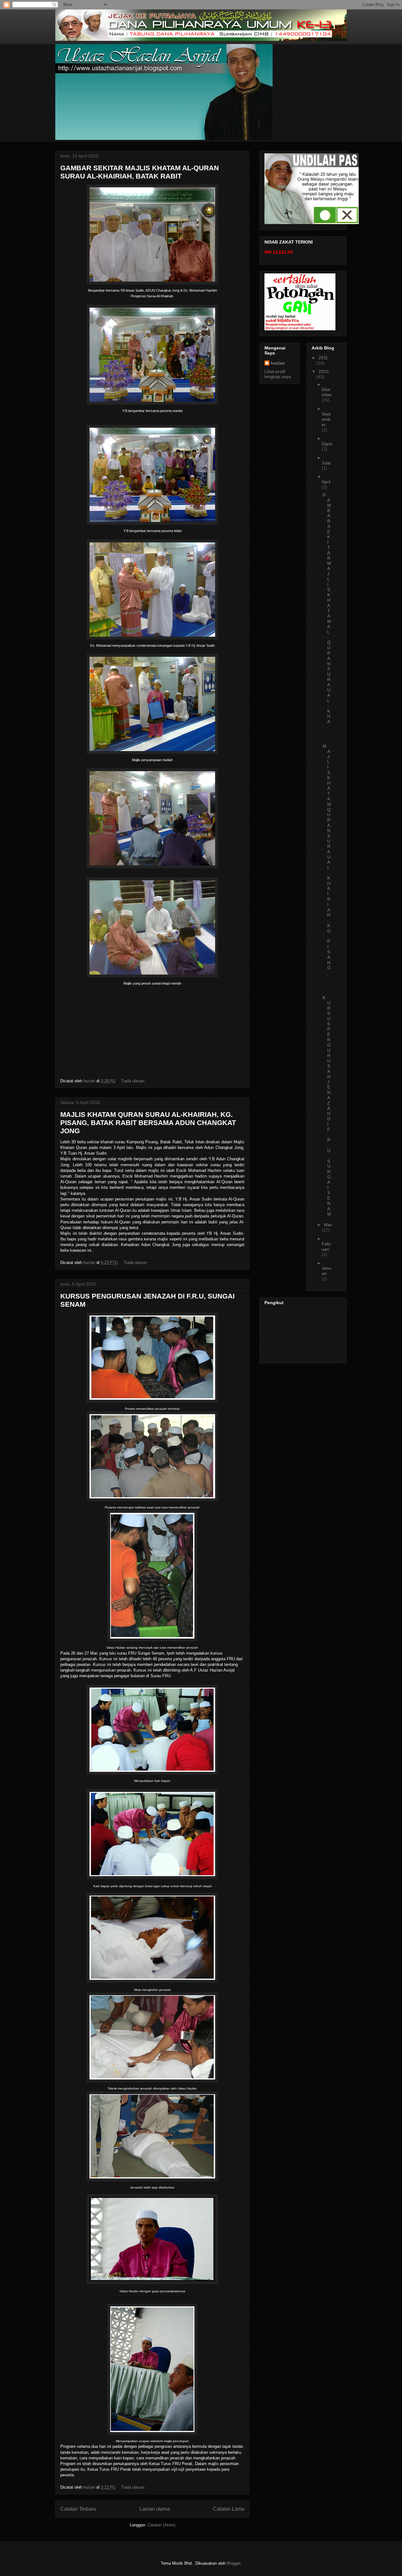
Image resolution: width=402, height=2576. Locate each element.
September (326, 419)
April (326, 482)
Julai (326, 463)
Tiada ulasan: (134, 1081)
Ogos (327, 444)
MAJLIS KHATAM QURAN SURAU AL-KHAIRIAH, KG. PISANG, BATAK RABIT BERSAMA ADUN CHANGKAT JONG (148, 1123)
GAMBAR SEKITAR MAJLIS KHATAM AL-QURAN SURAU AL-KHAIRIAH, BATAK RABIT (140, 172)
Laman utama (155, 2509)
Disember (327, 392)
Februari (326, 1247)
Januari (326, 1271)
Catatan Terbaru (78, 2509)
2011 (323, 358)
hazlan (278, 363)
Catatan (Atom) (161, 2525)
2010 (323, 371)
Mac (328, 1225)
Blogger (234, 2563)
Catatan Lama (229, 2509)
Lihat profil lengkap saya (278, 374)
